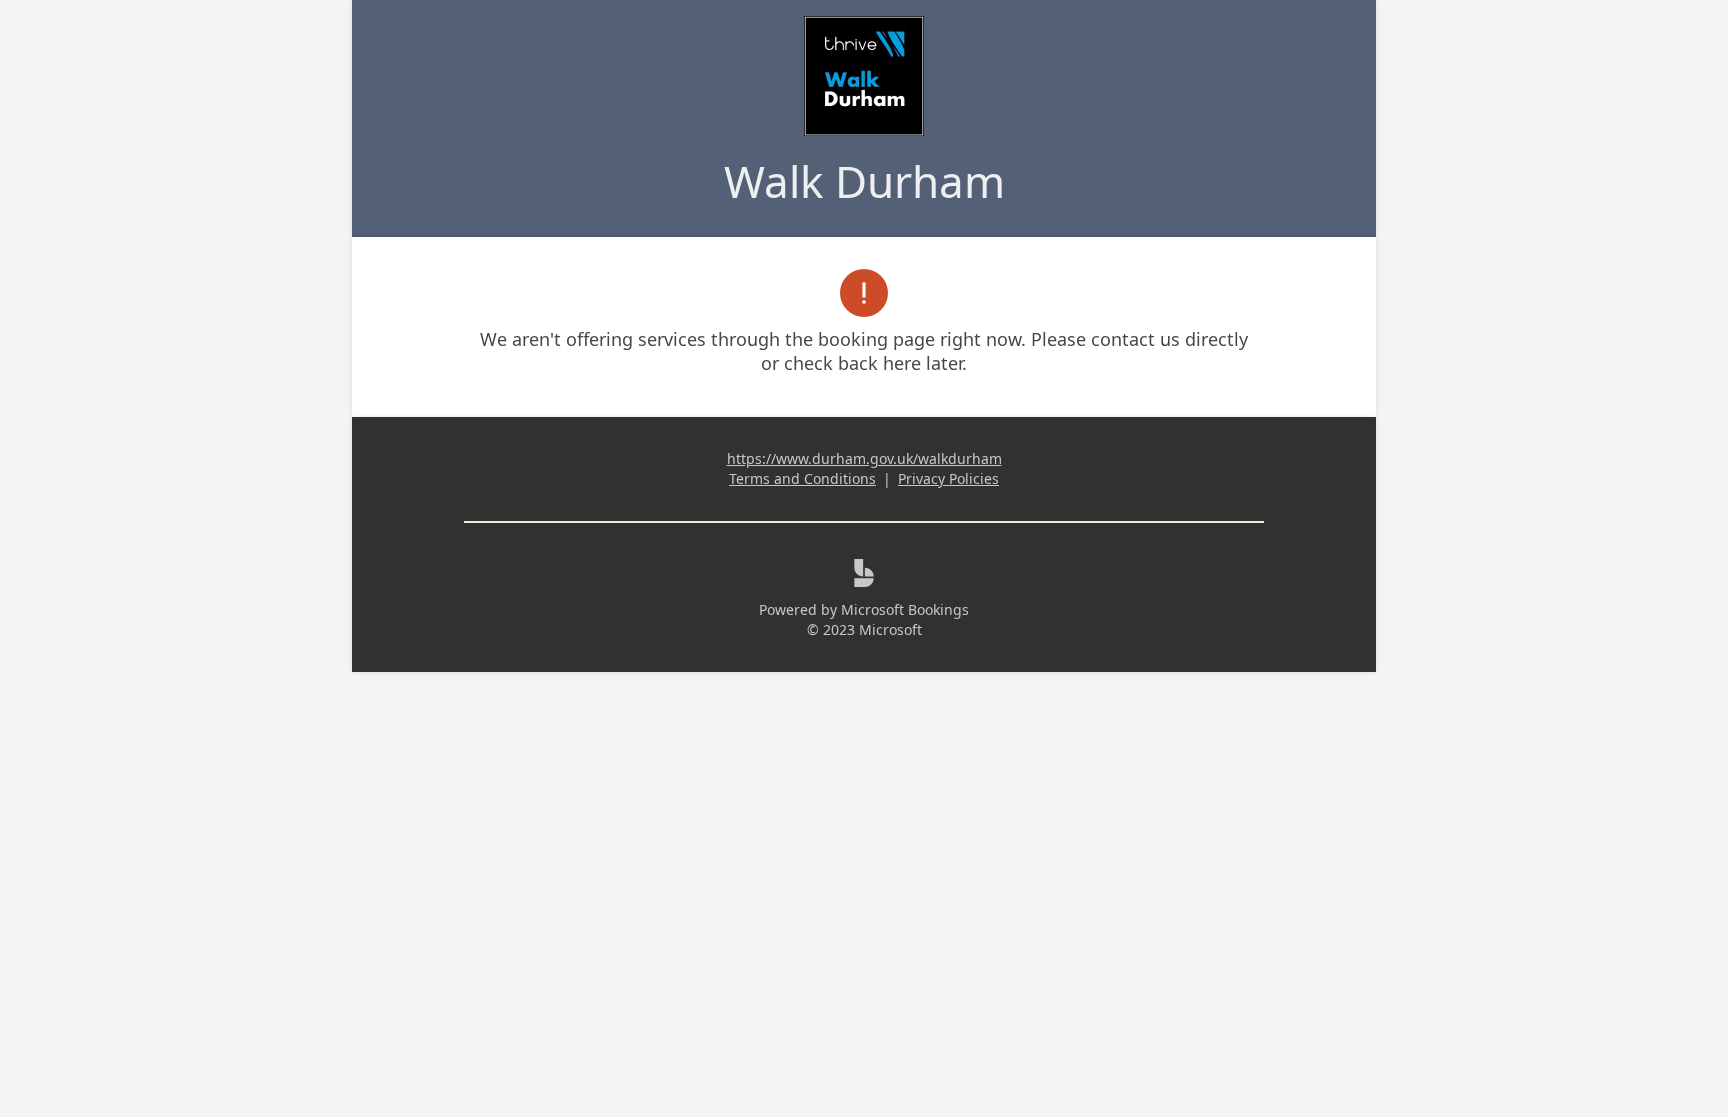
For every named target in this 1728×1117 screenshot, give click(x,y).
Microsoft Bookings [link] (905, 609)
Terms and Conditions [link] (802, 478)
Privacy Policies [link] (948, 478)
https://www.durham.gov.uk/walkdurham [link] (864, 458)
